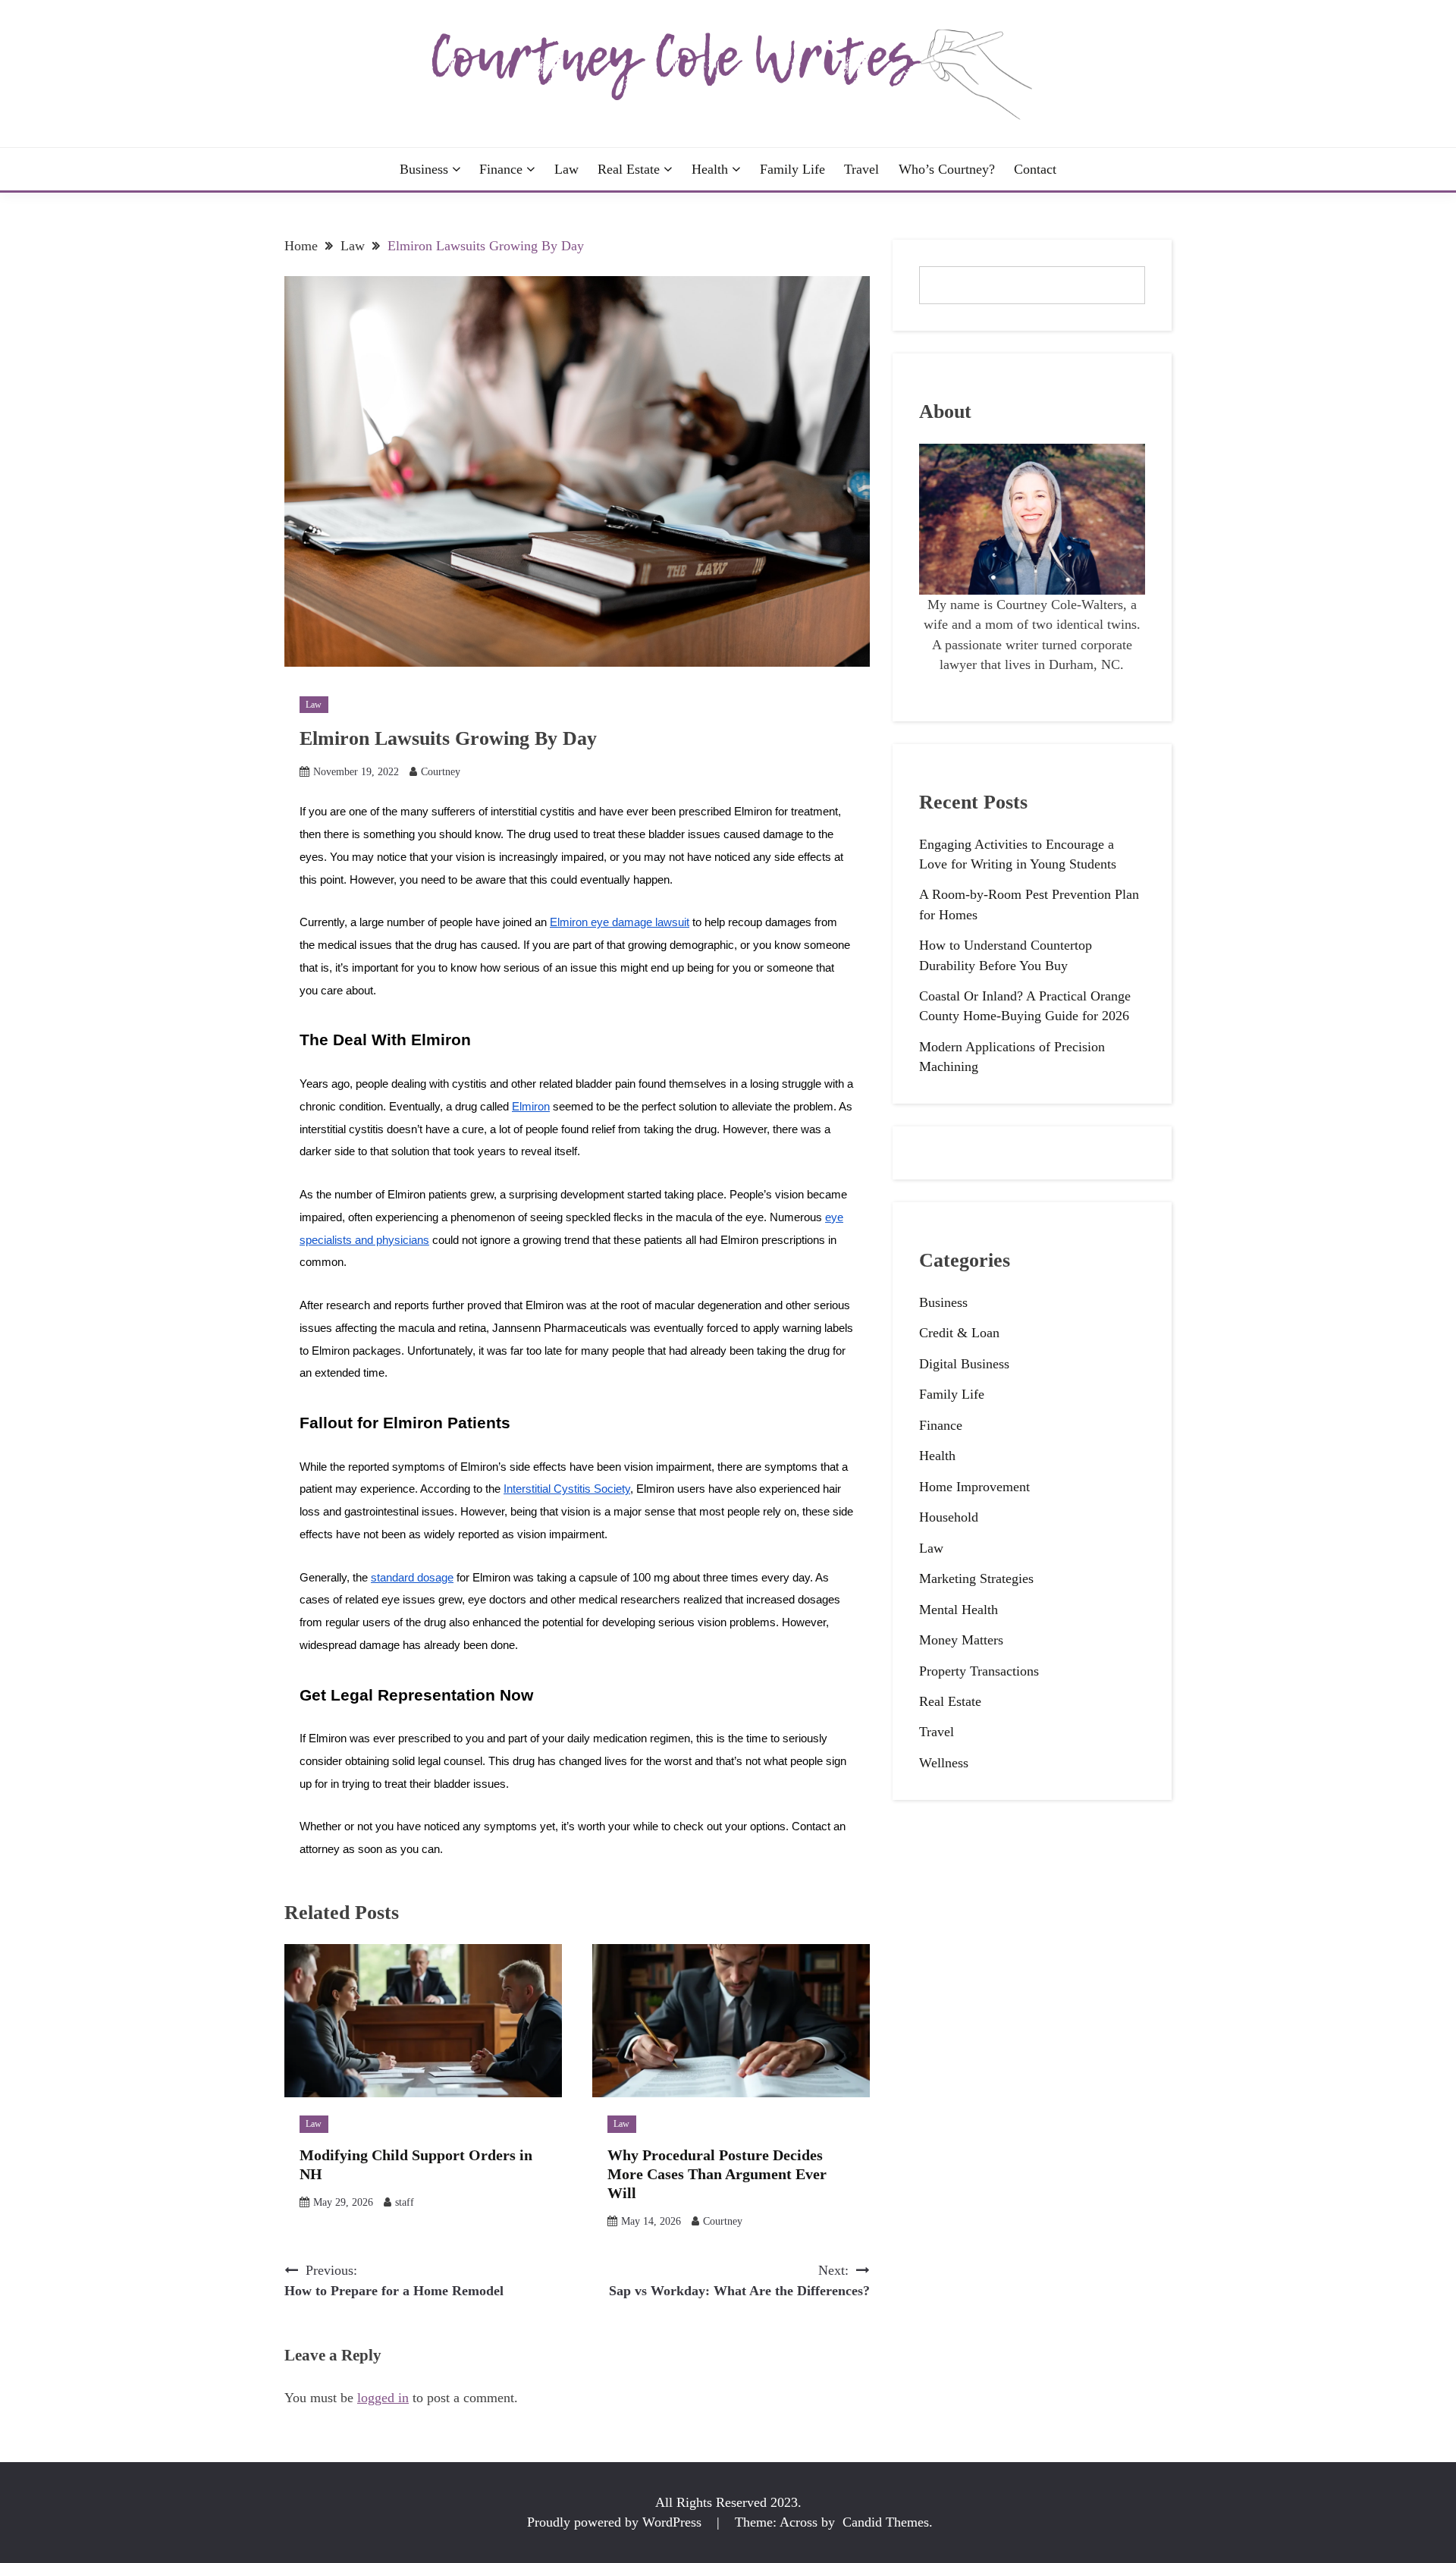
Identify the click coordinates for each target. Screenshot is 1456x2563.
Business (424, 169)
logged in (383, 2398)
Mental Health (959, 1610)
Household (949, 1517)
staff (405, 2202)
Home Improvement (974, 1487)
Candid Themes (886, 2522)
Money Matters (961, 1640)
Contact (1035, 169)
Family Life (792, 169)
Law (566, 169)
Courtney (441, 772)
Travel (861, 169)
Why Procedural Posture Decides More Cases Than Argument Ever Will (717, 2174)
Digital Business (964, 1364)
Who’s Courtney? (947, 169)
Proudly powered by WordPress (616, 2522)
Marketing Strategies (976, 1578)
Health (710, 169)
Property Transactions (979, 1671)
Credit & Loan (959, 1333)
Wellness (944, 1763)
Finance (501, 169)
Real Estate (629, 169)
